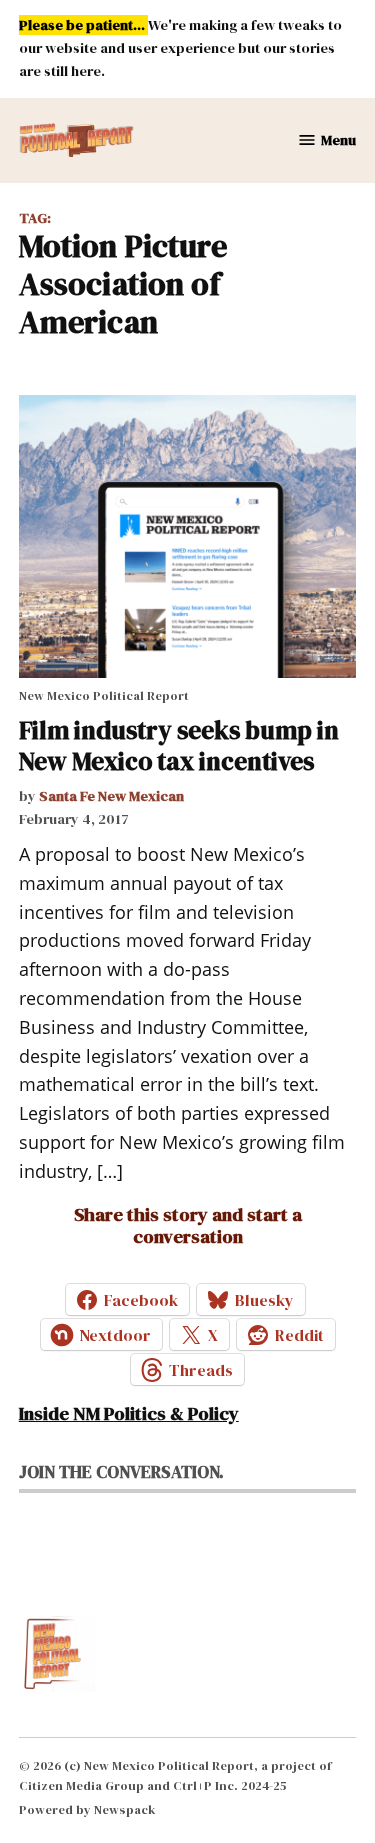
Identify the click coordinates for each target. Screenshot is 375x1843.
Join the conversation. (121, 1472)
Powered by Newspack (87, 1809)
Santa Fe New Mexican (111, 796)
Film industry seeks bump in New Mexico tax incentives (179, 745)
